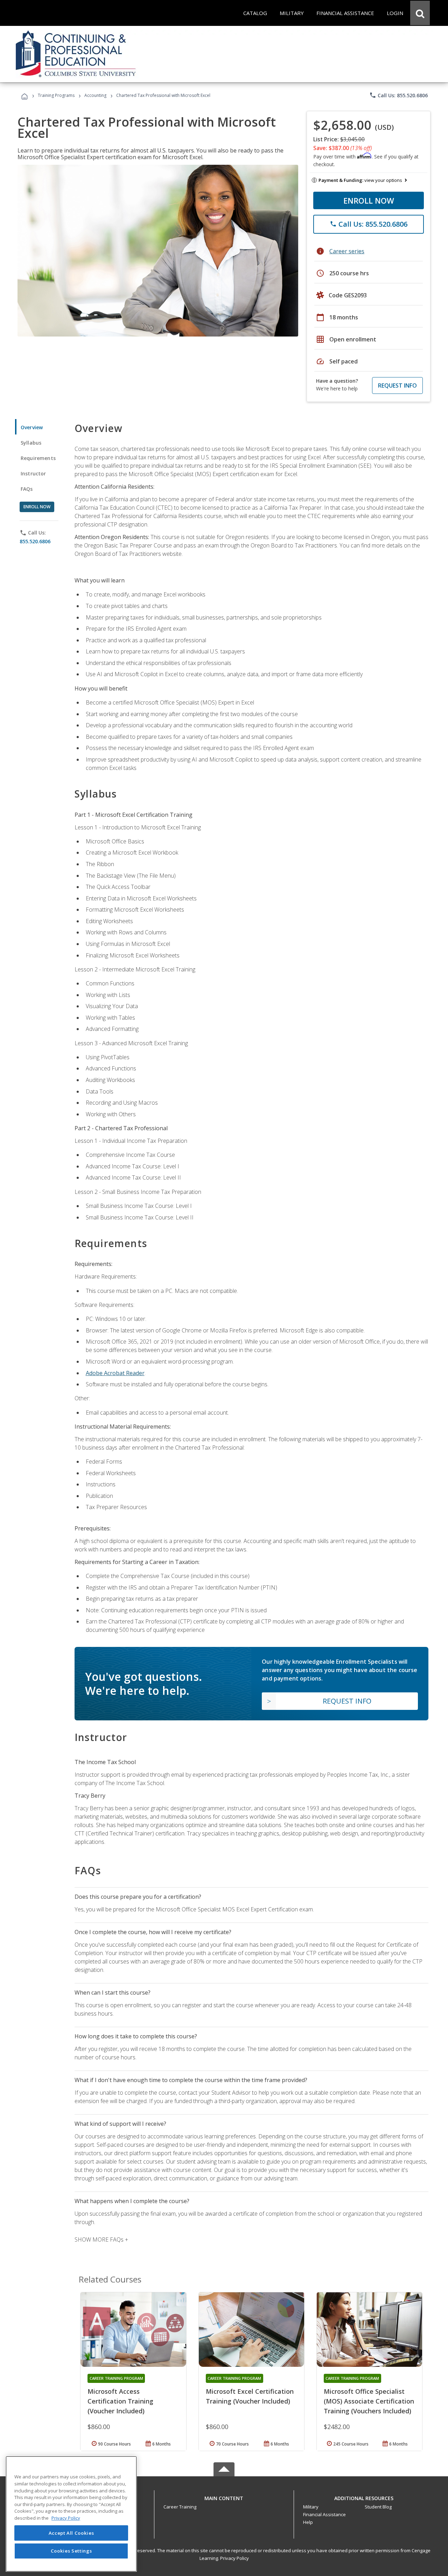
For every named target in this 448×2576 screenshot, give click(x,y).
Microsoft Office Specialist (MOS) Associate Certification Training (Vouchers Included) (369, 2401)
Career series (347, 251)
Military (311, 2507)
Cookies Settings (71, 2551)
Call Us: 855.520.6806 (398, 95)
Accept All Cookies (71, 2533)
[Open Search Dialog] (420, 13)
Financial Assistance (324, 2514)
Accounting (95, 95)
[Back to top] (224, 2497)
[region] (71, 2514)
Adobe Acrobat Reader (115, 1373)
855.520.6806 (35, 541)
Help (308, 2522)
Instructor (33, 473)
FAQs (27, 489)
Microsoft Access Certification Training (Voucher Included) (120, 2401)
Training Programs (56, 95)
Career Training (180, 2507)
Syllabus (31, 443)
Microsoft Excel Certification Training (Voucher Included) (250, 2396)
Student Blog (378, 2507)
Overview (32, 427)
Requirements (38, 458)
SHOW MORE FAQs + (101, 2239)
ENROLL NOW (369, 200)
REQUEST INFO (397, 385)
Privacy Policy (234, 2558)
